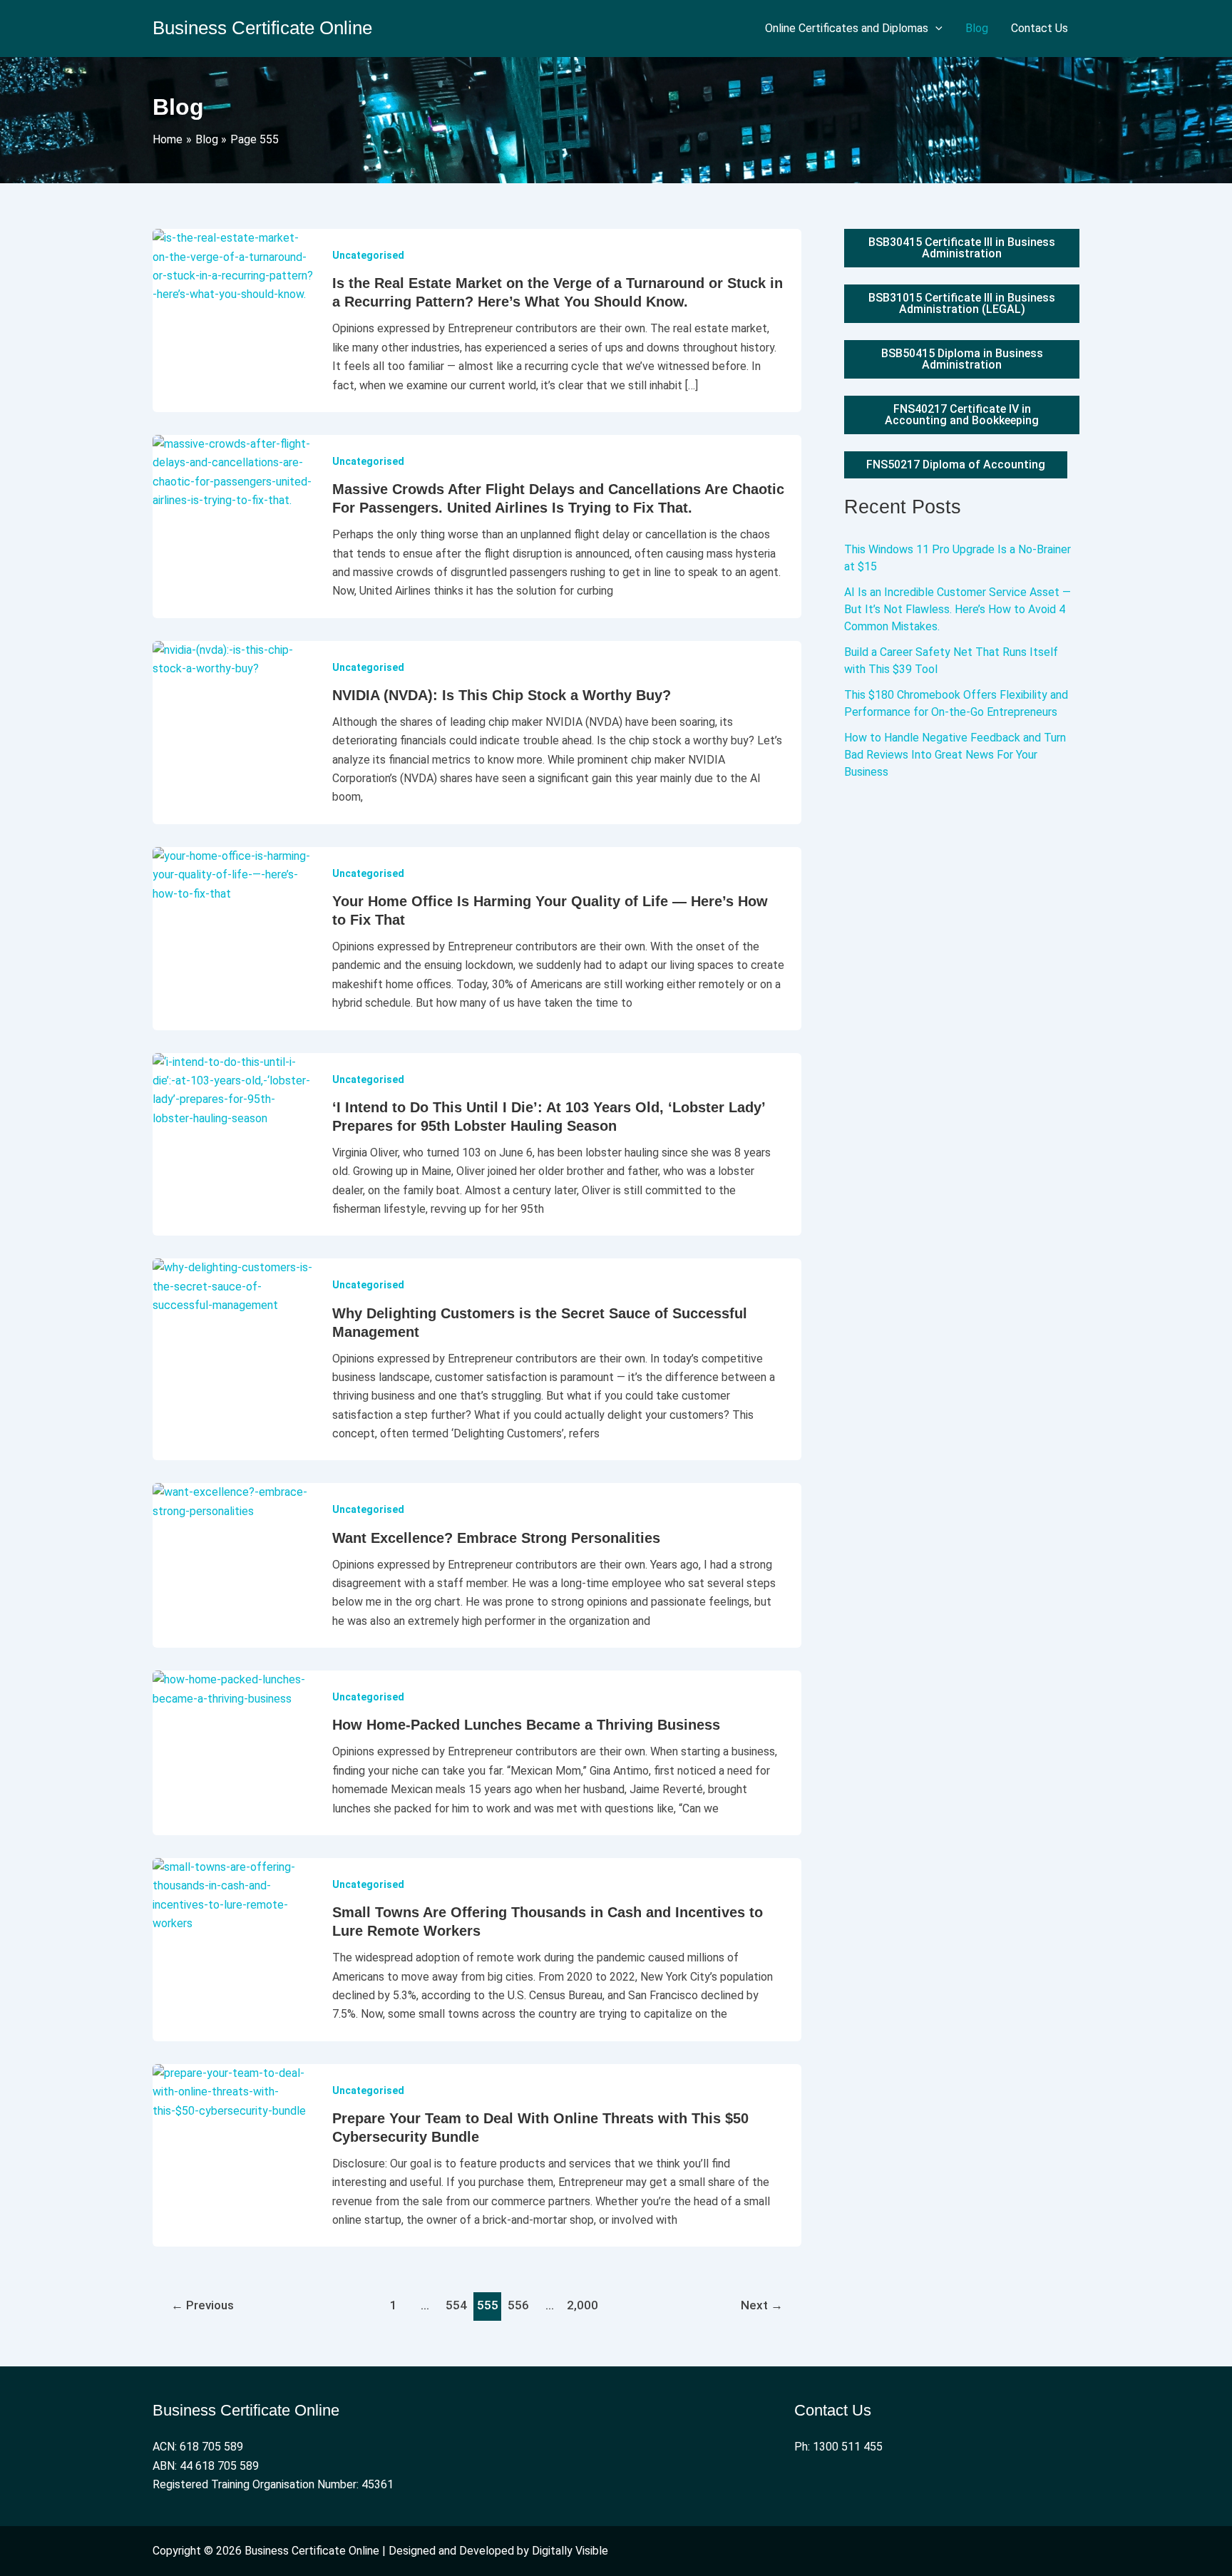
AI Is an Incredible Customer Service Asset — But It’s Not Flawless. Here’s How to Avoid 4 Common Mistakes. (958, 609)
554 (456, 2305)
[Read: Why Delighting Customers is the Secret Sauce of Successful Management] (234, 1286)
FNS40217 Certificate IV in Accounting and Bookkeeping (962, 415)
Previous (202, 2305)
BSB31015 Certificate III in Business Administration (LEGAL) (962, 303)
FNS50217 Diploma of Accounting (956, 465)
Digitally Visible (570, 2551)
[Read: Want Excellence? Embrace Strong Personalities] (234, 1501)
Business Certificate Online (262, 28)
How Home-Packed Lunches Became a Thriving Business (526, 1725)
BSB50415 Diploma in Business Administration (962, 359)
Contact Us (1039, 28)
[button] (935, 29)
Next (762, 2305)
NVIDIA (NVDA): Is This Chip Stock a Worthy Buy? (502, 695)
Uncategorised (368, 255)
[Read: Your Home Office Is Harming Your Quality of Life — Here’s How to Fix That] (234, 874)
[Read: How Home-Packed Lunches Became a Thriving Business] (234, 1689)
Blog (977, 28)
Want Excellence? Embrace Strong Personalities (496, 1538)
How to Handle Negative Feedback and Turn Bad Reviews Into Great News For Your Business (955, 755)
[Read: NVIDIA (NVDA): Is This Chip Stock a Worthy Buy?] (234, 658)
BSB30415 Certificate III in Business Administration (962, 248)
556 (518, 2305)
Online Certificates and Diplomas (847, 28)
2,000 (581, 2305)
